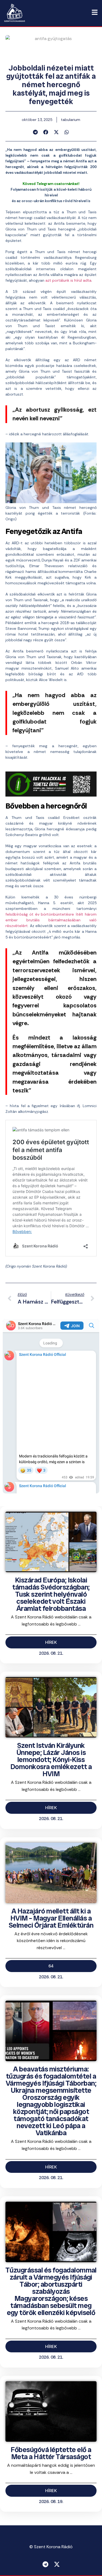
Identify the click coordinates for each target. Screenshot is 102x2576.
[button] (35, 132)
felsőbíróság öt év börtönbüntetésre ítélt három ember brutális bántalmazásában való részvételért (51, 920)
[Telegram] (45, 2564)
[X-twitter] (57, 2564)
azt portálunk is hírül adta (68, 280)
